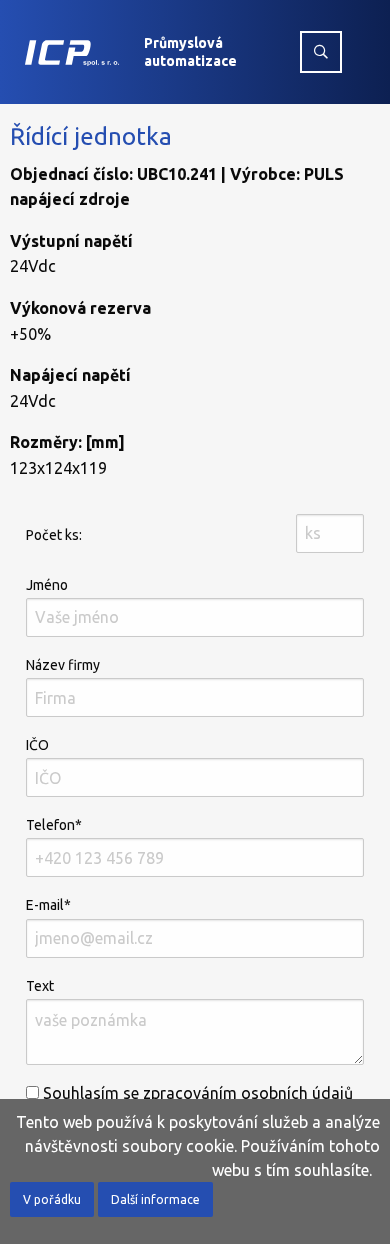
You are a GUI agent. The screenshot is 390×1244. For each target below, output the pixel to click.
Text (40, 986)
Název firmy (63, 665)
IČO (37, 745)
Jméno (47, 585)
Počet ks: (54, 535)
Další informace (155, 1199)
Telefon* (54, 825)
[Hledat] (321, 52)
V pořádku (52, 1199)
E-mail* (48, 905)
